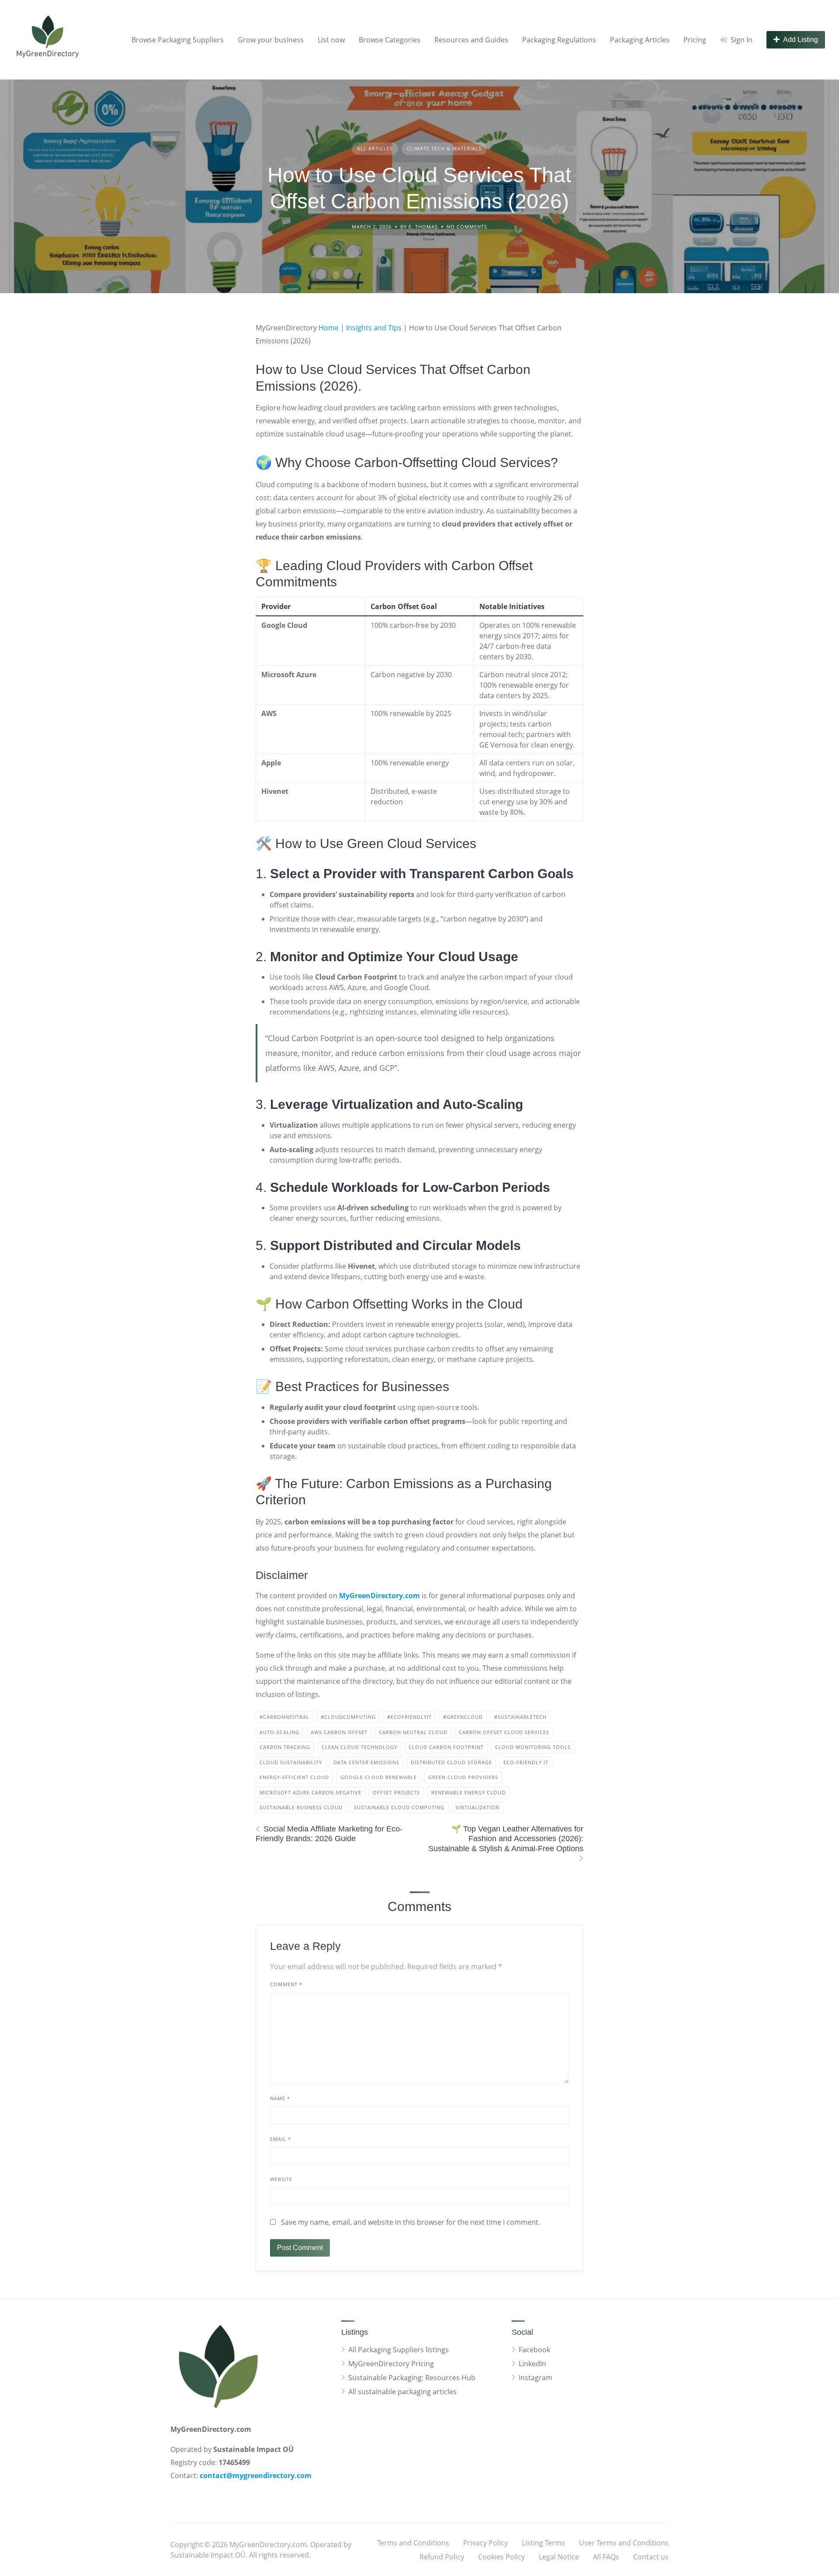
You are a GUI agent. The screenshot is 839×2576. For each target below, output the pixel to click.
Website (281, 2179)
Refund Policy (442, 2557)
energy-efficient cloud (294, 1777)
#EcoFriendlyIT (409, 1717)
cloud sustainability (291, 1762)
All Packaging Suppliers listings (399, 2350)
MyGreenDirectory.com (380, 1596)
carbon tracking (285, 1747)
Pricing (695, 40)
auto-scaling (279, 1732)
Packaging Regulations (559, 40)
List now (331, 40)
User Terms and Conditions (624, 2543)
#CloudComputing (348, 1717)
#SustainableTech (520, 1717)
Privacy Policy (485, 2543)
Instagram (536, 2378)
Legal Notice (559, 2557)
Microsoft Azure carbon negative (310, 1792)
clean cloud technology (359, 1747)
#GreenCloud (463, 1717)
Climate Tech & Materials (444, 148)
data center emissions (366, 1762)
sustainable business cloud (301, 1807)
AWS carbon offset (339, 1732)
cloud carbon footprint (446, 1747)
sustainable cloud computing (399, 1807)
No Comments (467, 227)
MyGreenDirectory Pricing (391, 2364)
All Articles (375, 148)
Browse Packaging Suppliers (178, 40)
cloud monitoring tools (533, 1747)
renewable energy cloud (468, 1792)
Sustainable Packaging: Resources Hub (412, 2378)
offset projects (396, 1792)
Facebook (534, 2350)
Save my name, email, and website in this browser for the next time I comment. (411, 2222)
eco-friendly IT (526, 1762)
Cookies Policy (501, 2557)
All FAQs (606, 2557)
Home (329, 328)
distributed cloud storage (451, 1762)
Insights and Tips (374, 328)
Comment (286, 1984)
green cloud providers (463, 1777)
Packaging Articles (640, 40)
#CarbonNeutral (284, 1717)
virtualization (478, 1807)
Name (280, 2098)
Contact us (651, 2557)
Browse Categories (390, 40)
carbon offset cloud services (504, 1732)
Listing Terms (543, 2543)
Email (281, 2139)
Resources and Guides (471, 40)
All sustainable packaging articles (402, 2392)
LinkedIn (532, 2364)
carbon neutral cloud (413, 1732)
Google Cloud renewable (379, 1777)
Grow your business (271, 40)
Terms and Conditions (413, 2543)
